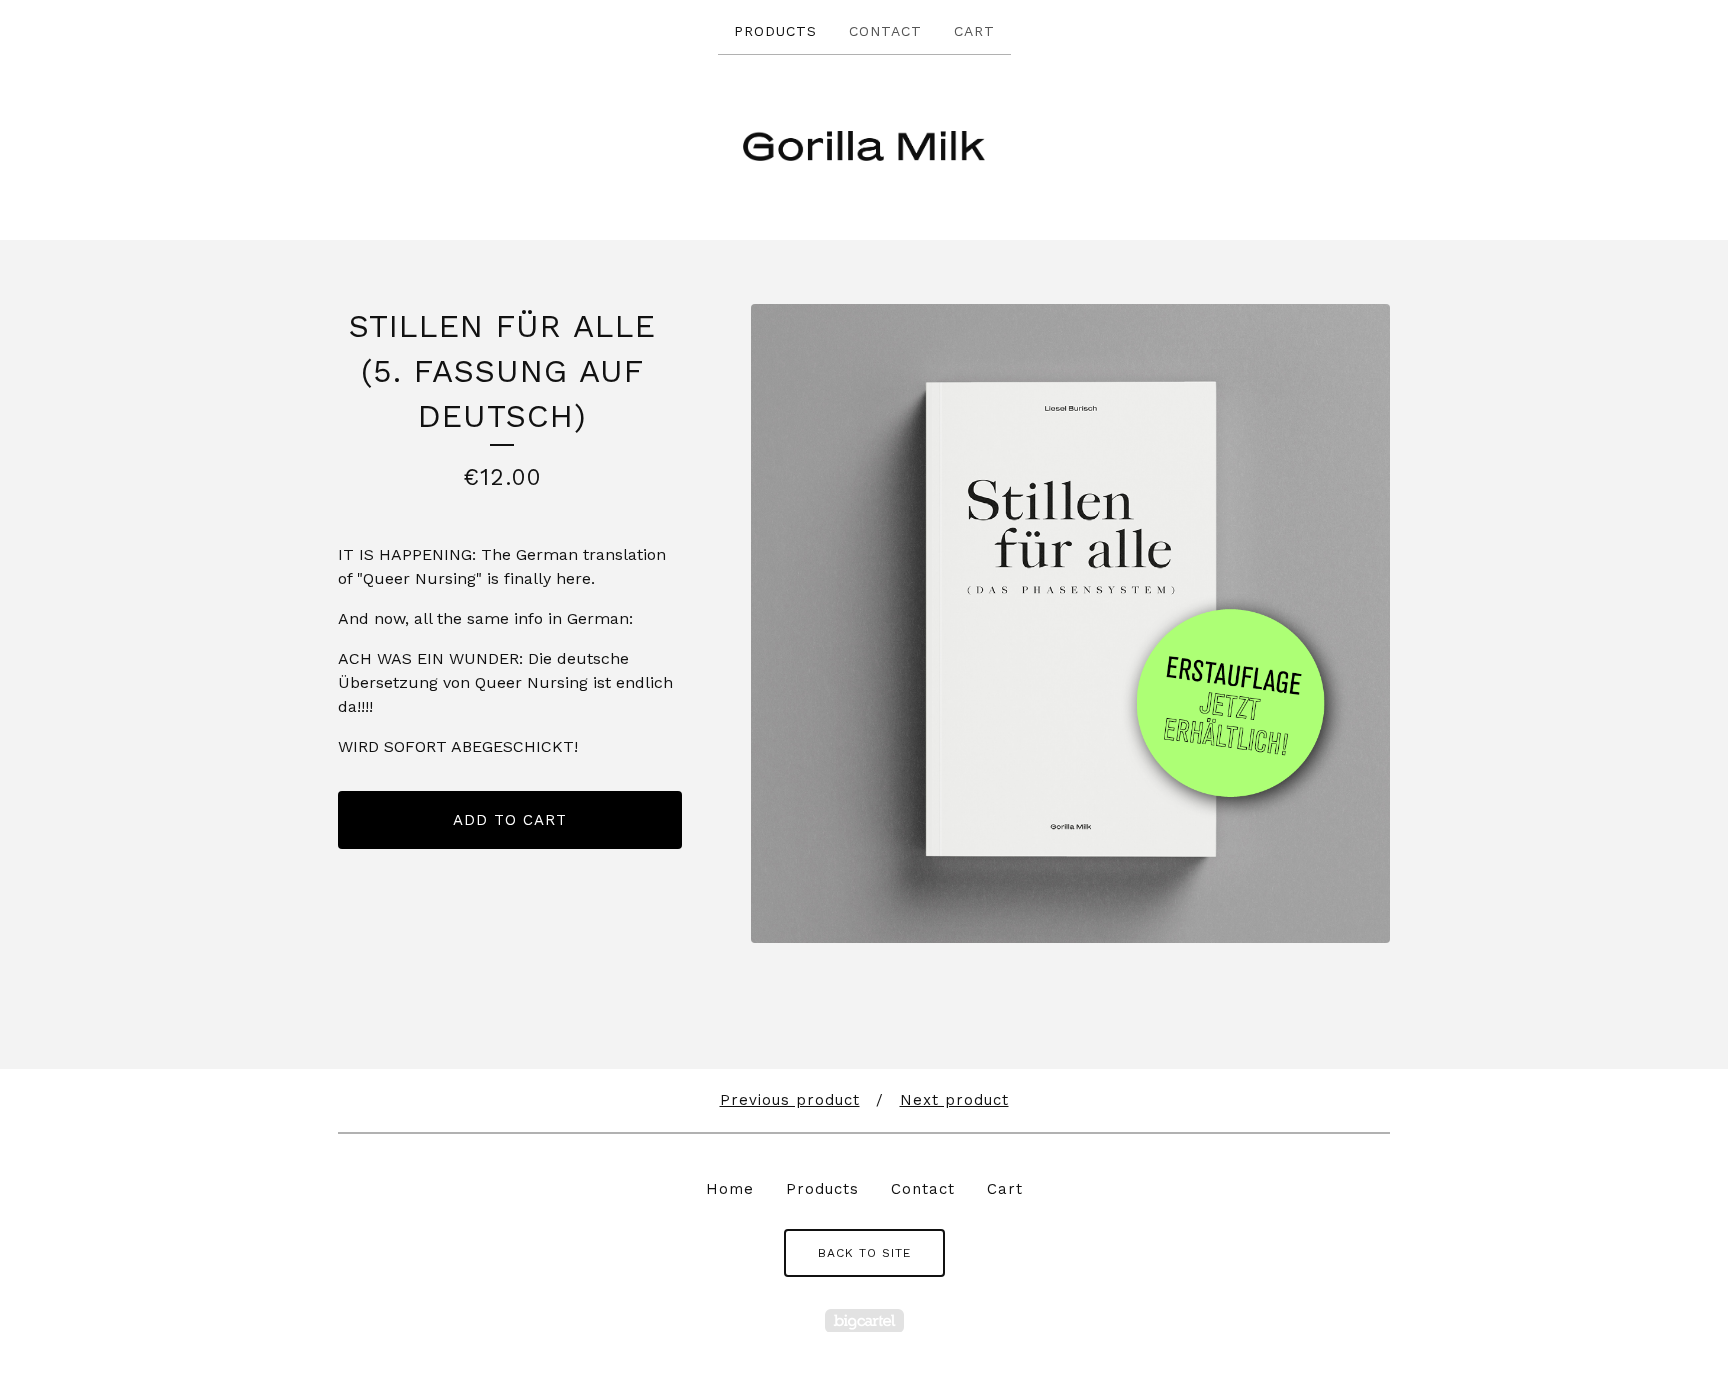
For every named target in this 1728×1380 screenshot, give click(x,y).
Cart (974, 31)
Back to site (864, 1253)
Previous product (790, 1100)
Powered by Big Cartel (864, 1320)
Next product (954, 1100)
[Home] (863, 146)
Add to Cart (510, 820)
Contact (885, 31)
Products (775, 31)
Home (730, 1189)
